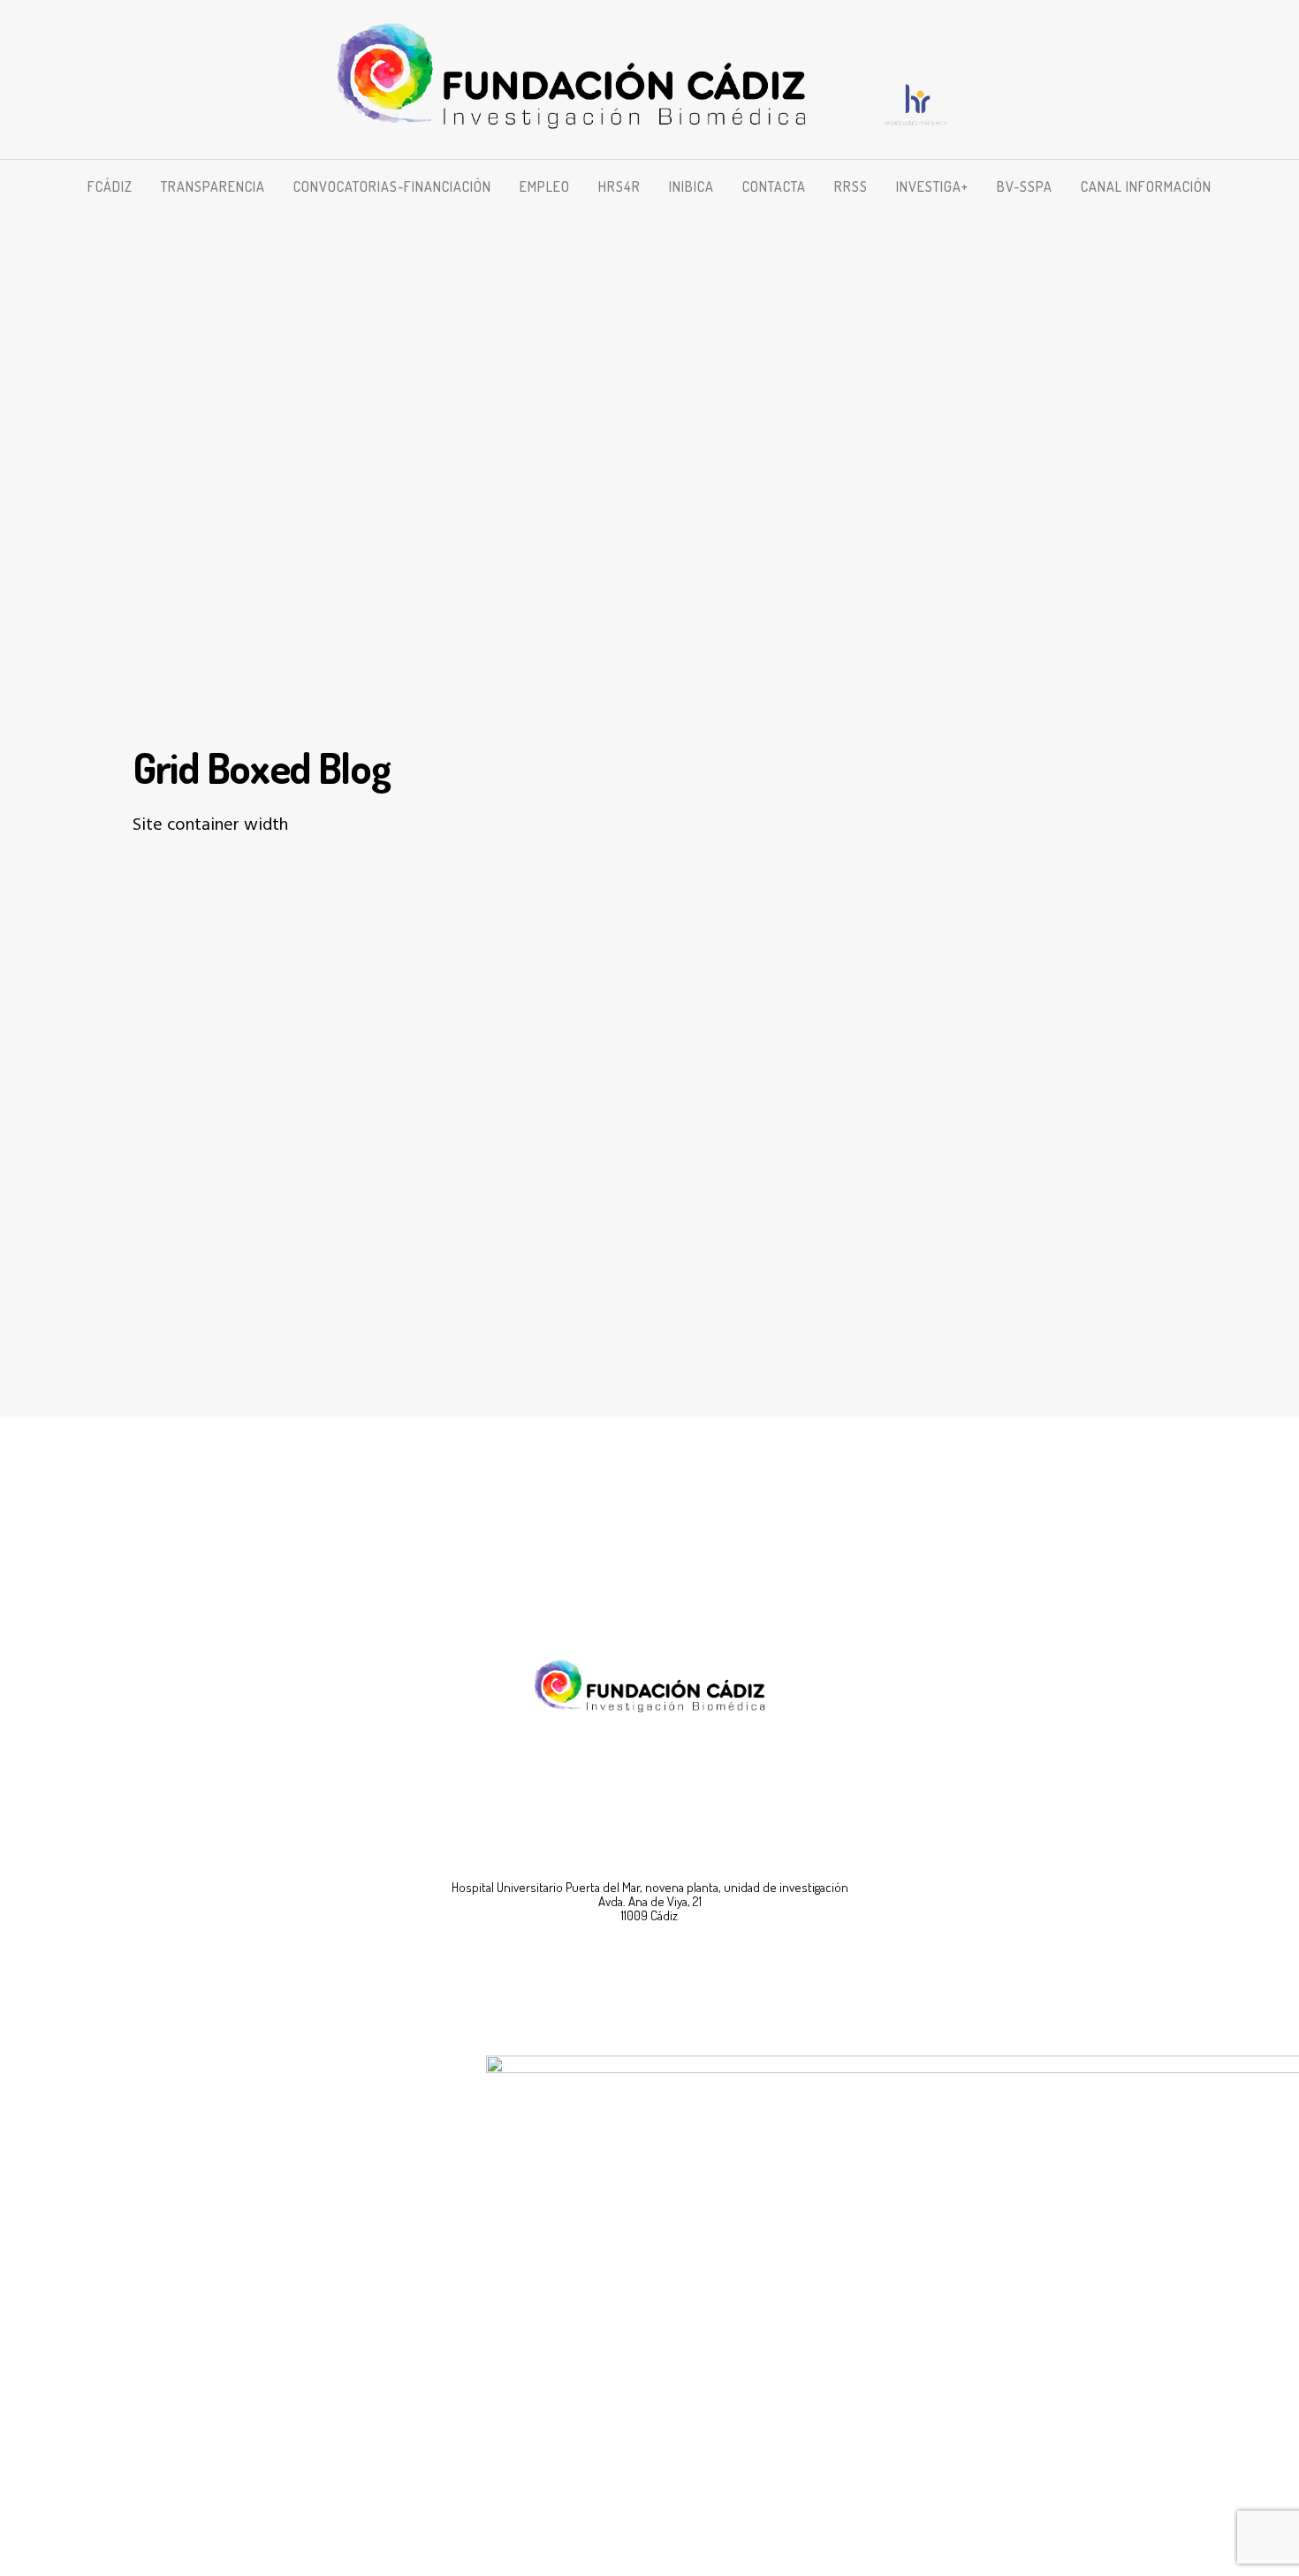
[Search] (1217, 186)
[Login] (1257, 186)
